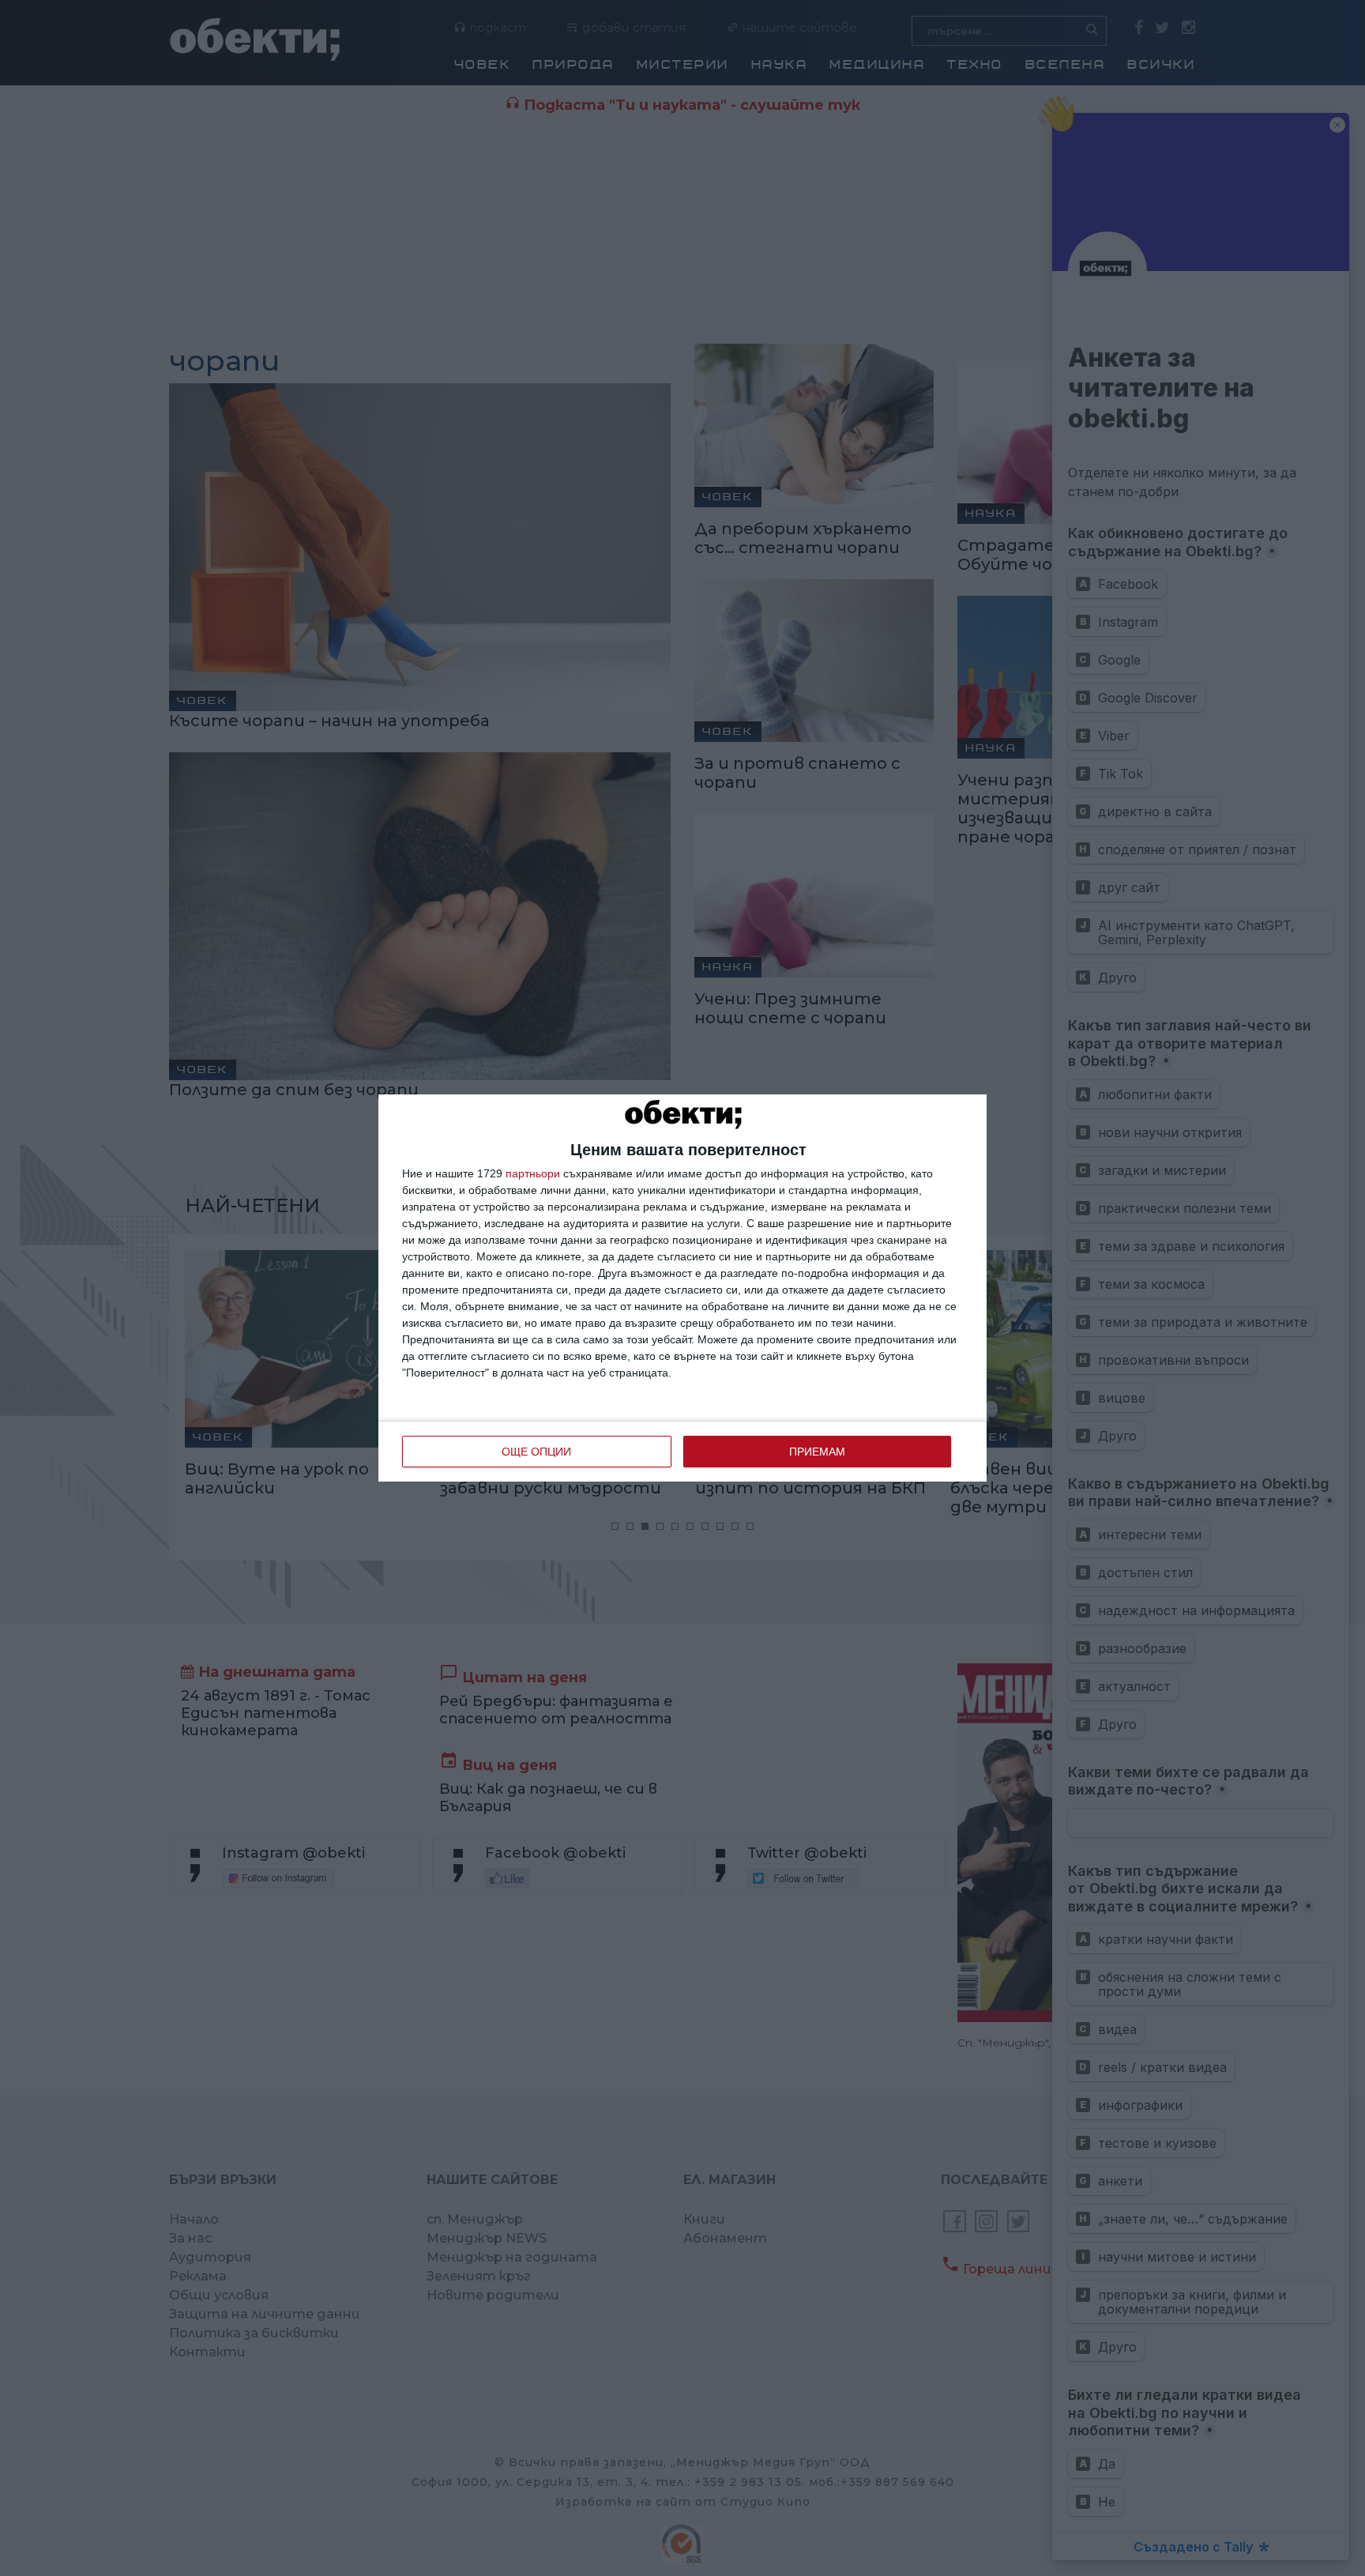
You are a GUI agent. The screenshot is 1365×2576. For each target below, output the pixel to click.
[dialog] (682, 1288)
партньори (533, 1173)
